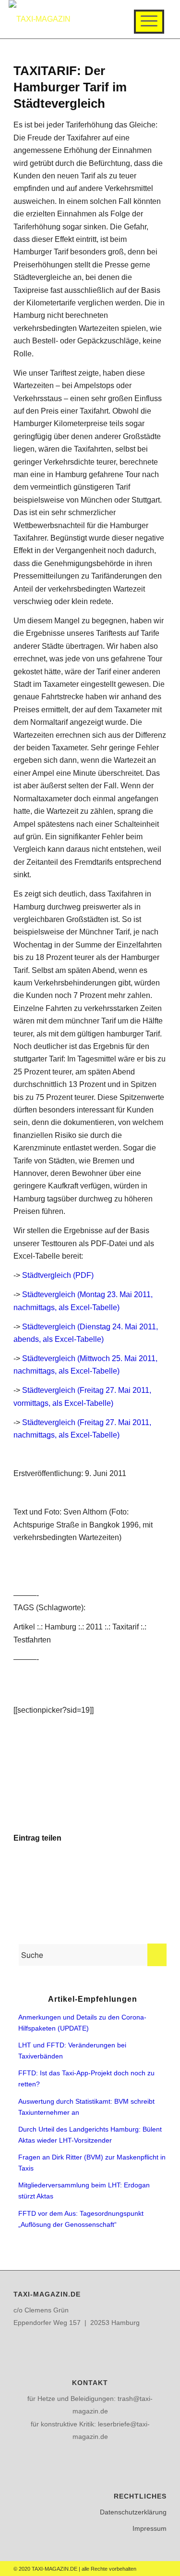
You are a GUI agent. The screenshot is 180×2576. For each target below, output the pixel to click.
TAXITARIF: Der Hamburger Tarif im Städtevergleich (70, 87)
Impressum (150, 2528)
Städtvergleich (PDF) (58, 1275)
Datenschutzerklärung (133, 2512)
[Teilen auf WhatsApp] (141, 1866)
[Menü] (149, 22)
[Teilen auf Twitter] (90, 1866)
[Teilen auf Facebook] (39, 1866)
